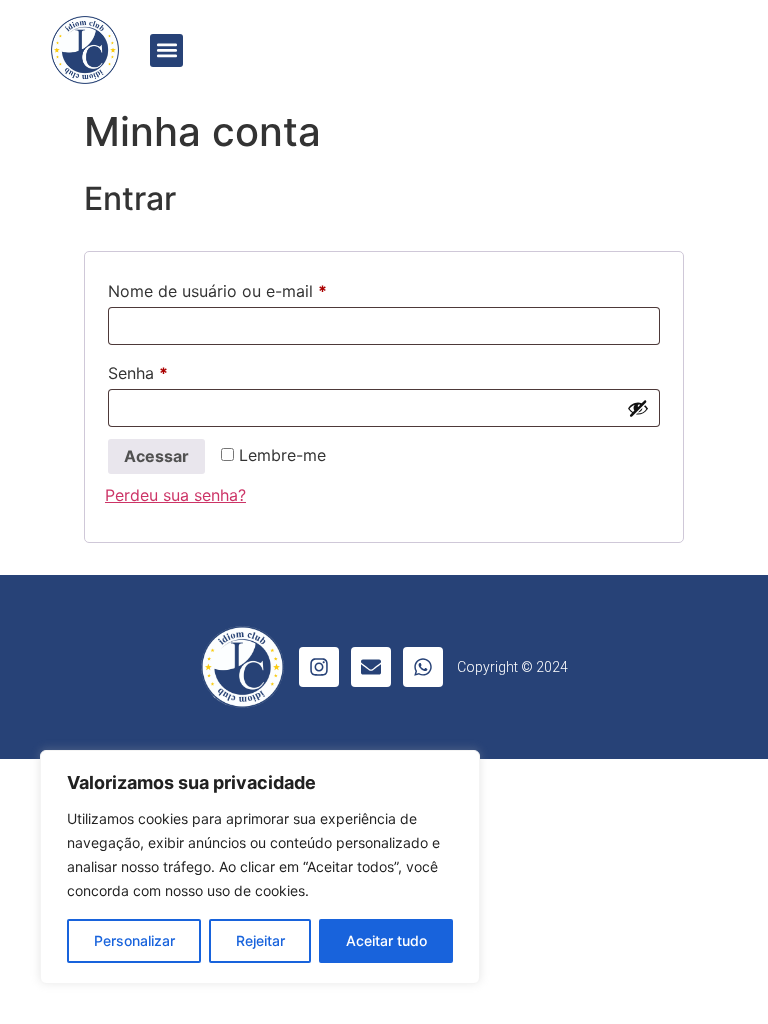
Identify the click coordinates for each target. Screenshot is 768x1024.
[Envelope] (371, 667)
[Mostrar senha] (638, 408)
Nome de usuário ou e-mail (260, 288)
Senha (181, 370)
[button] (166, 50)
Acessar (156, 456)
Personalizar (134, 940)
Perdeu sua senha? (175, 495)
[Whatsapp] (423, 667)
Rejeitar (260, 940)
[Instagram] (319, 667)
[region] (260, 867)
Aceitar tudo (386, 940)
